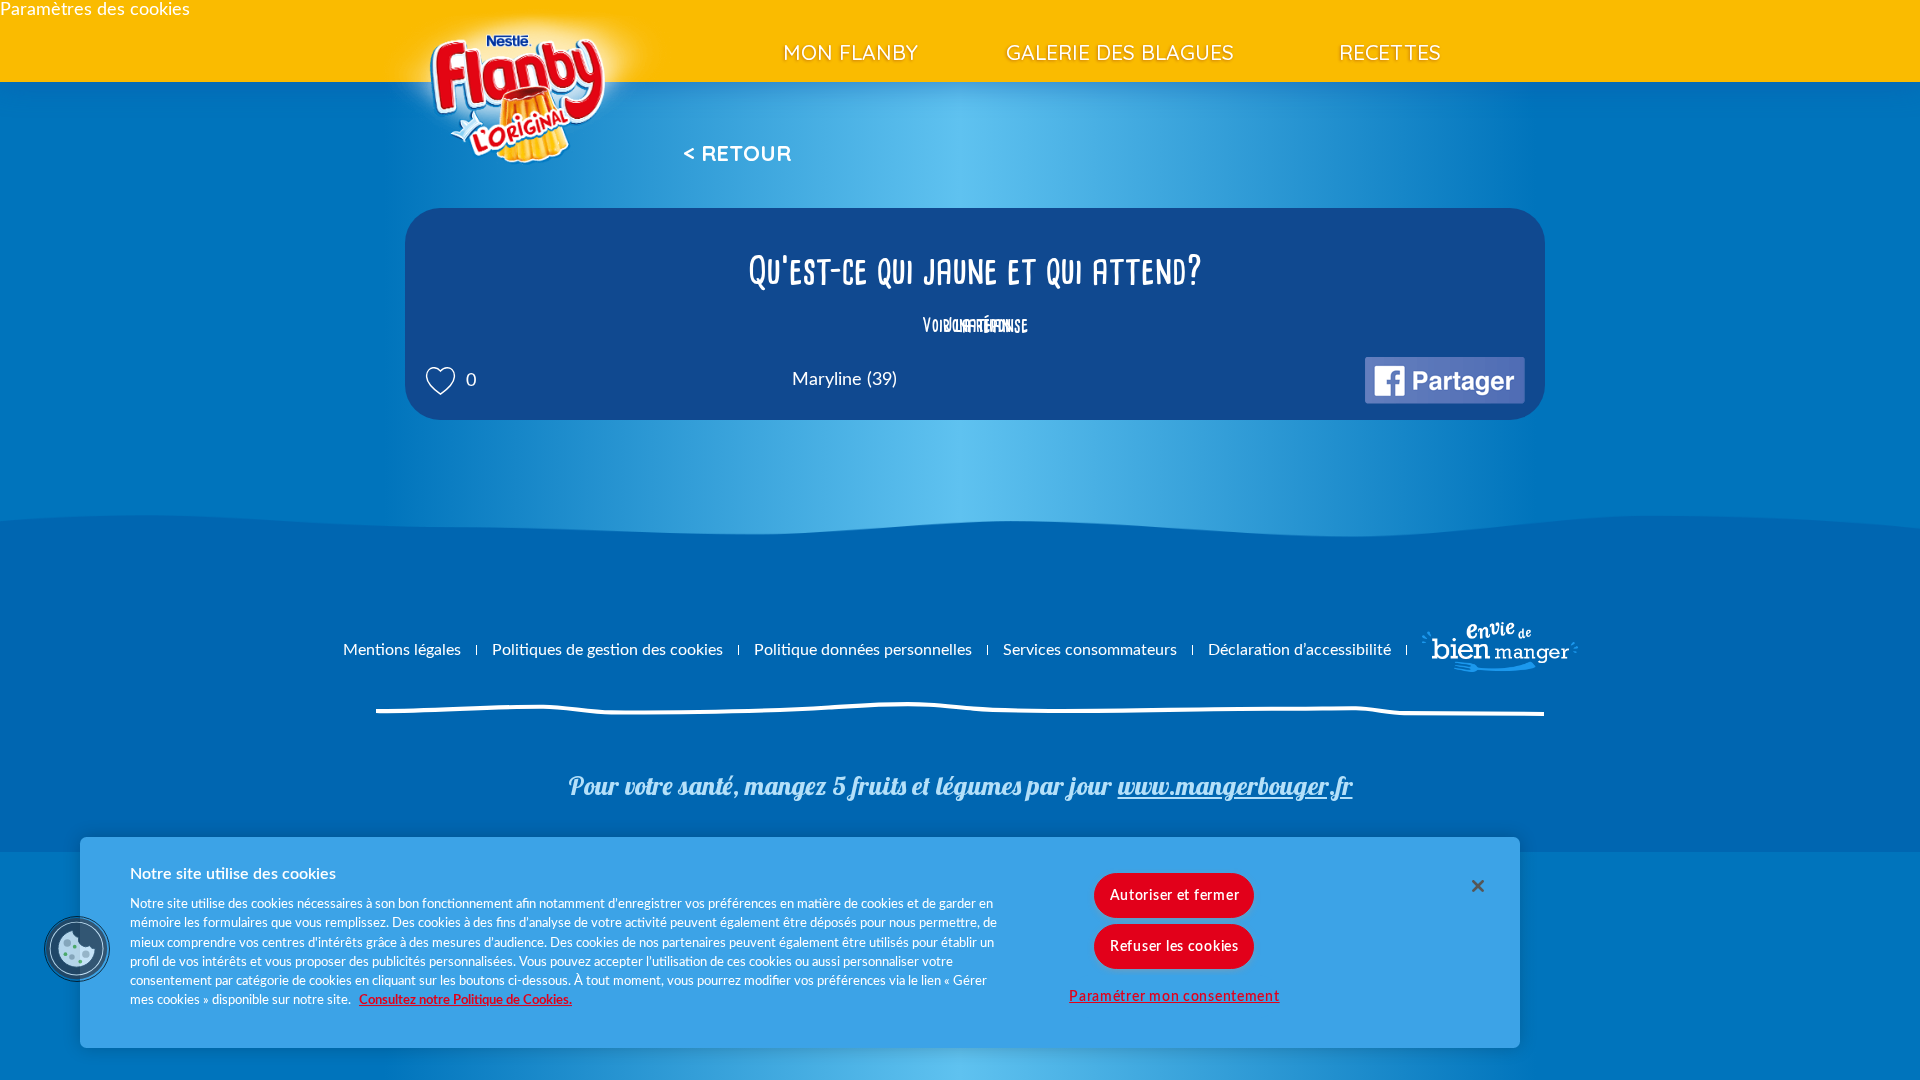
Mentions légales (402, 650)
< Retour (737, 153)
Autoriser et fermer (1175, 895)
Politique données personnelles (863, 650)
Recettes (1390, 52)
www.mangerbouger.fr (1235, 785)
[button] (77, 949)
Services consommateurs (1090, 650)
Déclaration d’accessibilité (1299, 650)
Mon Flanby (850, 52)
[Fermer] (1478, 886)
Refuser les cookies (1174, 946)
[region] (800, 942)
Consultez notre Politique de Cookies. (465, 1000)
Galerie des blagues (1120, 52)
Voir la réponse (975, 325)
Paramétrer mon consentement (1174, 996)
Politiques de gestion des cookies (607, 650)
